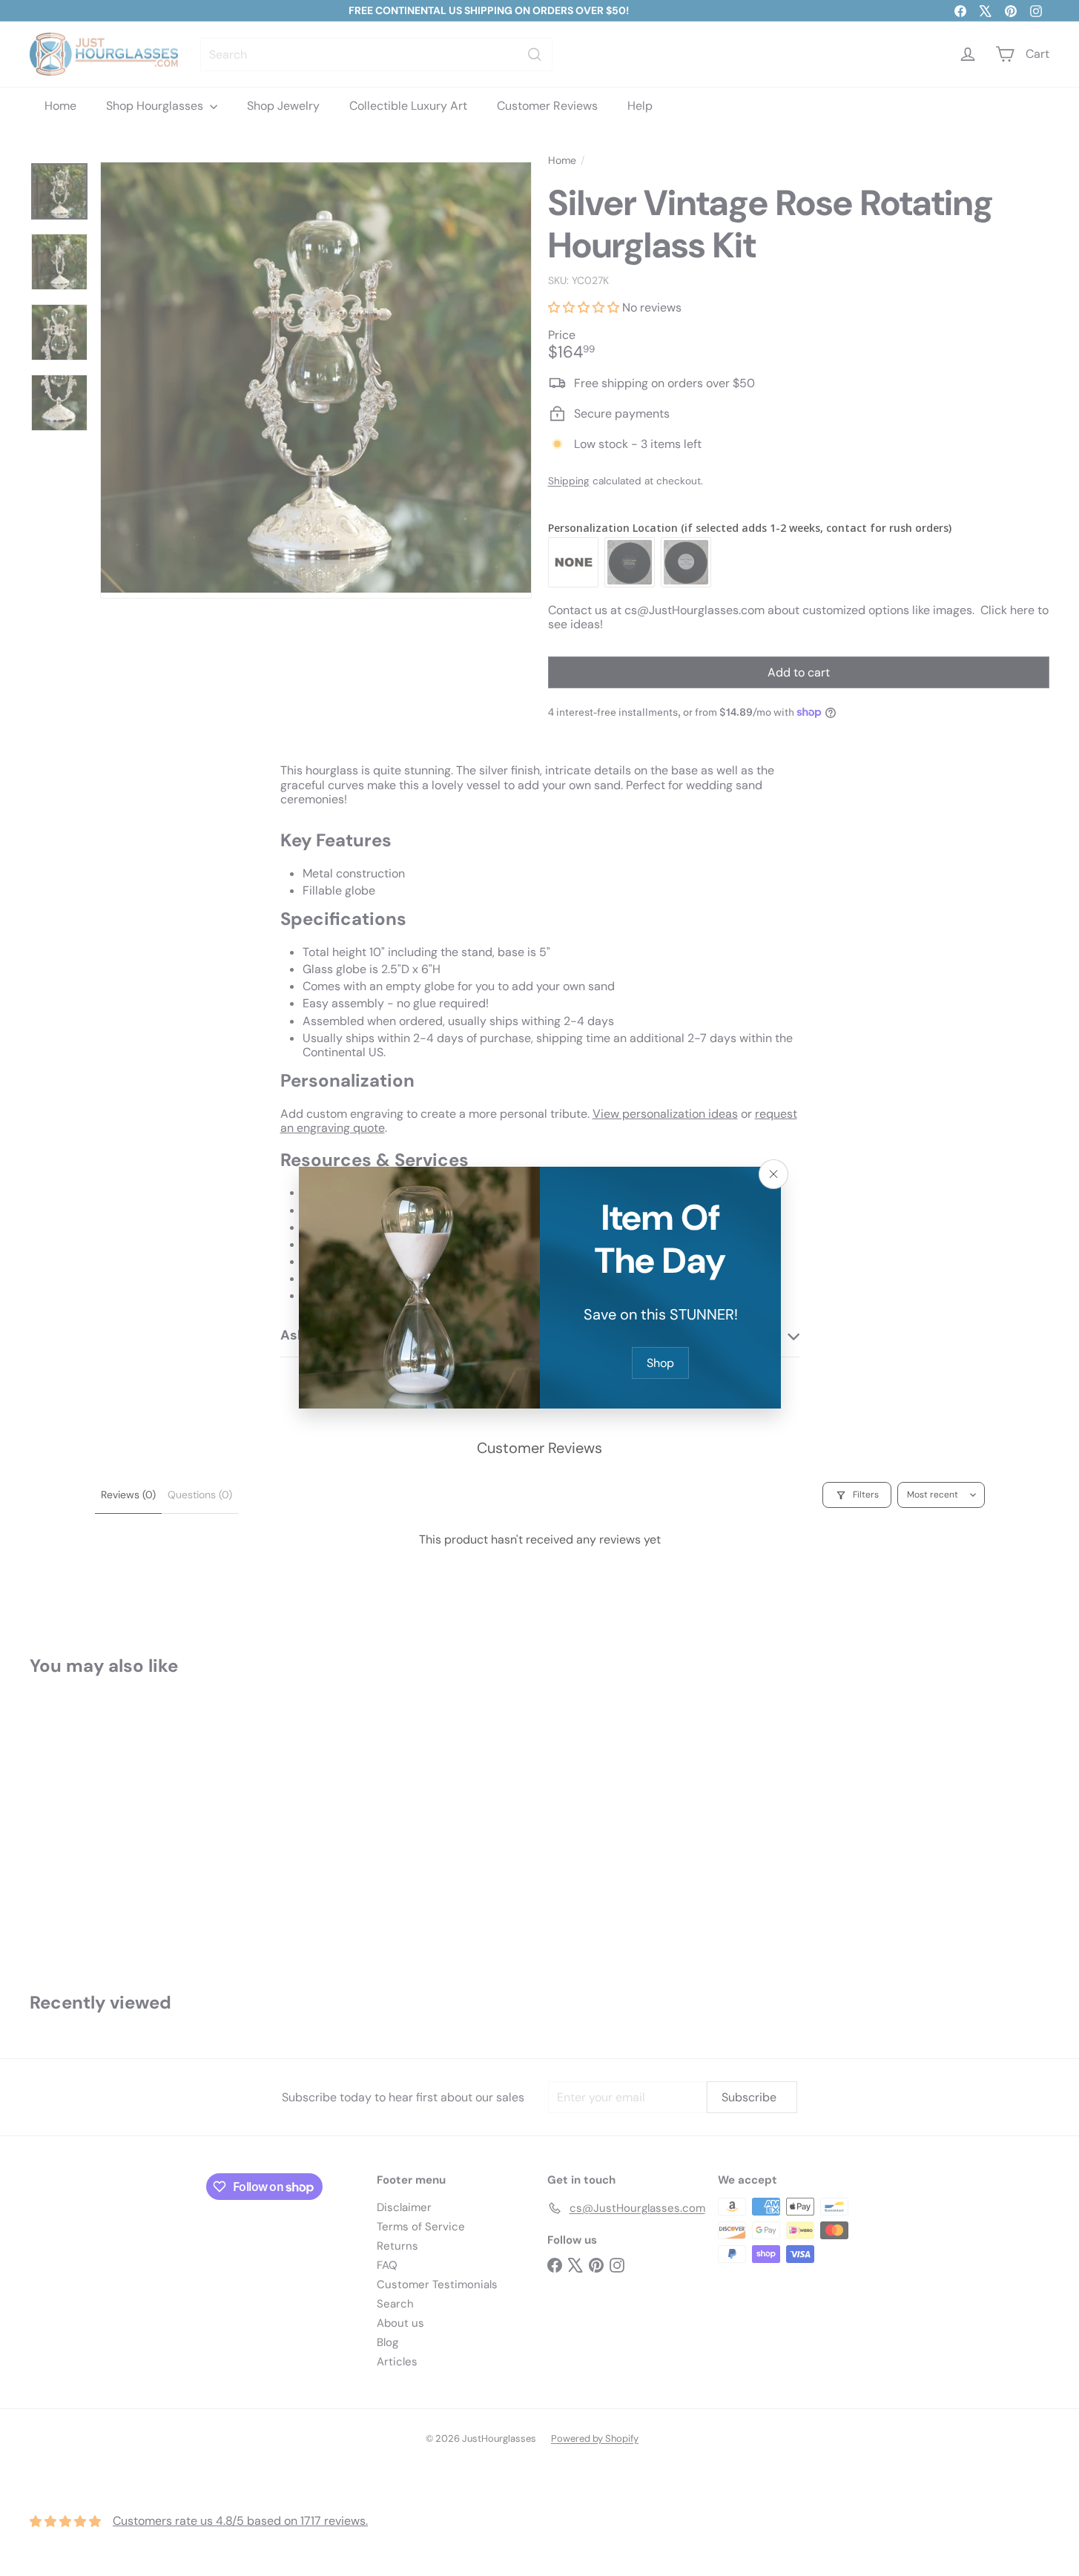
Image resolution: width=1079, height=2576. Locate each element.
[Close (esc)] (773, 1174)
